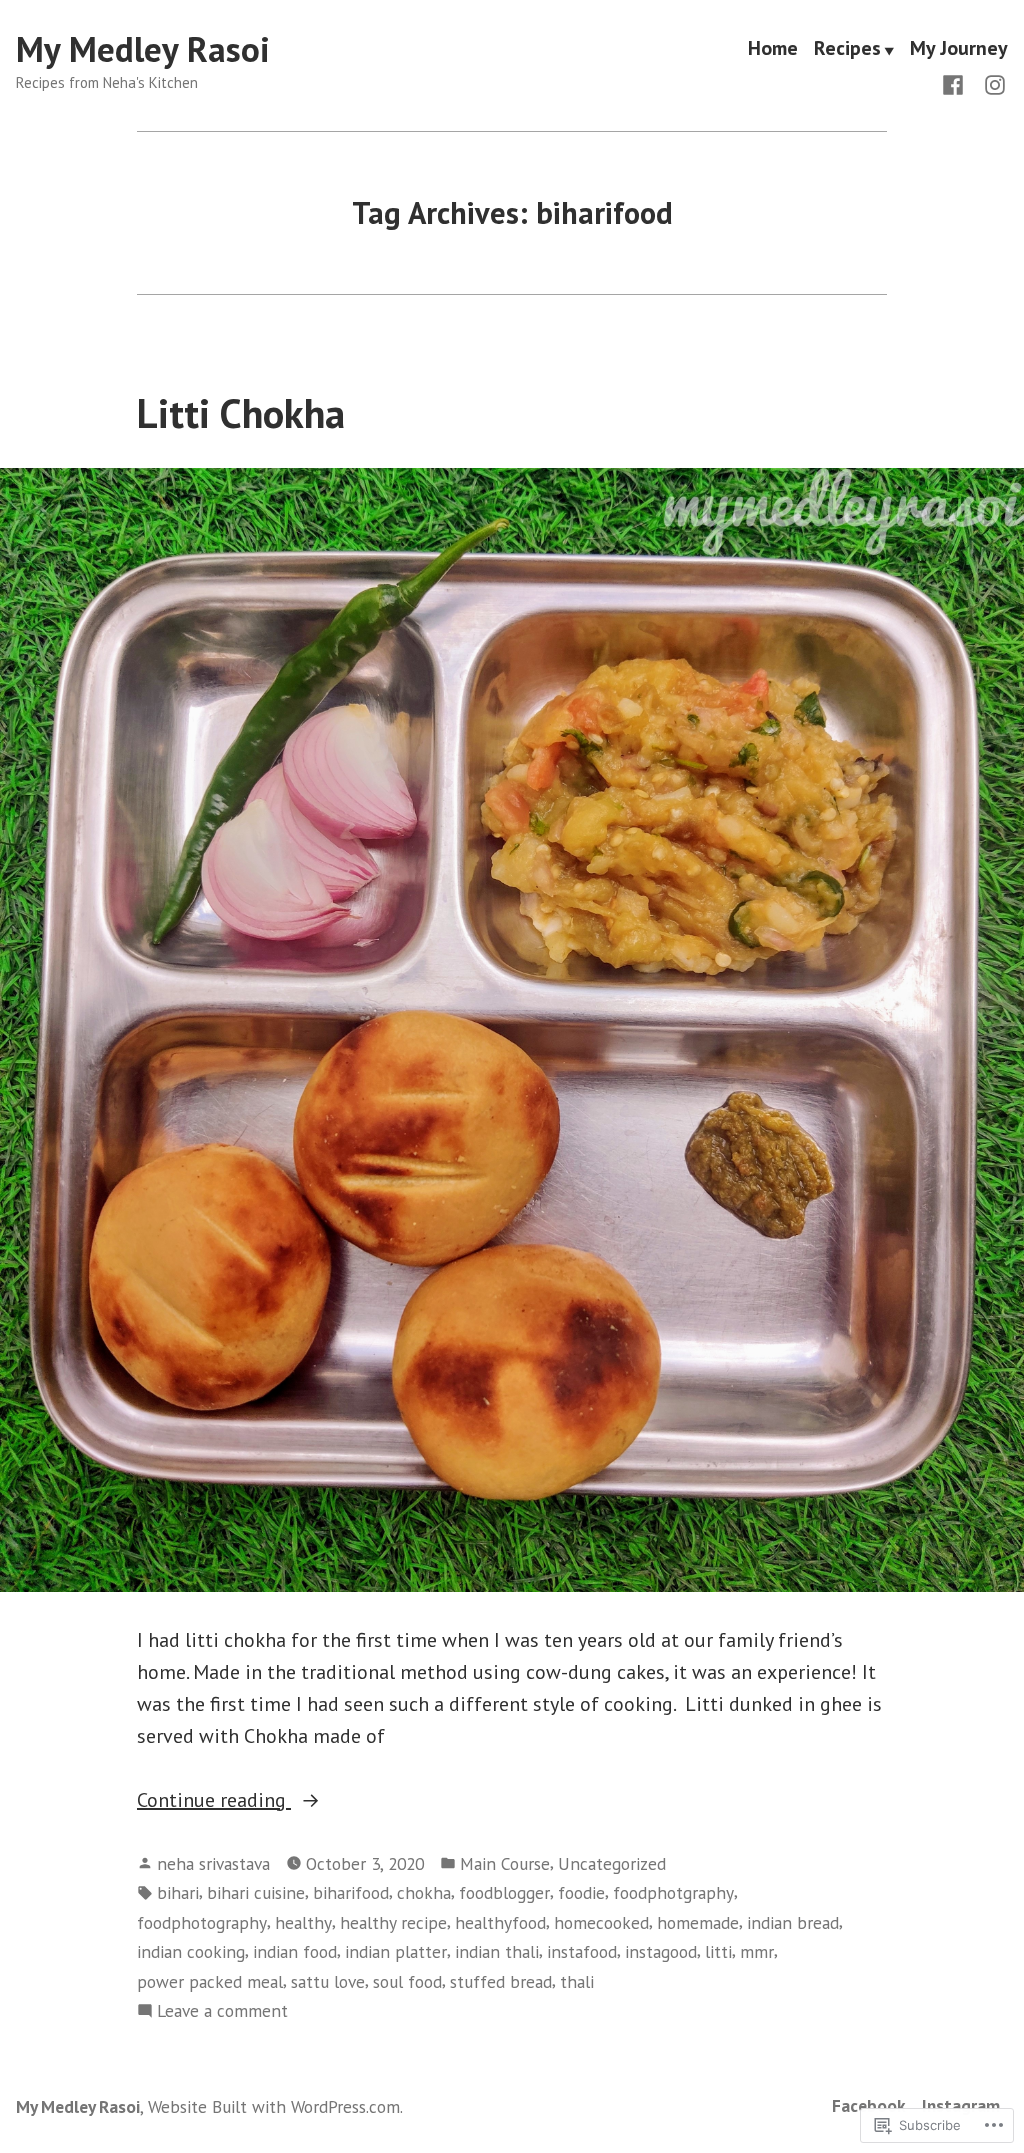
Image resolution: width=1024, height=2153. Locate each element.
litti (718, 1951)
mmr (757, 1951)
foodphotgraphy (673, 1892)
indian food (295, 1951)
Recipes (847, 50)
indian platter (396, 1951)
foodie (581, 1892)
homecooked (601, 1922)
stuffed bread (501, 1981)
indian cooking (191, 1951)
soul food (407, 1981)
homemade (698, 1922)
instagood (661, 1951)
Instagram (961, 2105)
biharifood (351, 1892)
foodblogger (504, 1892)
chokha (424, 1892)
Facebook (869, 2105)
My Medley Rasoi (143, 49)
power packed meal (210, 1981)
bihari (178, 1892)
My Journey (959, 50)
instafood (582, 1951)
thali (577, 1981)
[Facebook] (957, 83)
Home (773, 50)
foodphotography (202, 1922)
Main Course (505, 1863)
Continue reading (214, 1801)
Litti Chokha (241, 413)
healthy (303, 1922)
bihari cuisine (256, 1892)
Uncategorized (612, 1863)
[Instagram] (991, 83)
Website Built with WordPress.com (274, 2106)
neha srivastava (213, 1863)
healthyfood (500, 1922)
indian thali (497, 1951)
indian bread (793, 1922)
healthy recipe (393, 1922)
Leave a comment (222, 2011)
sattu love (328, 1981)
